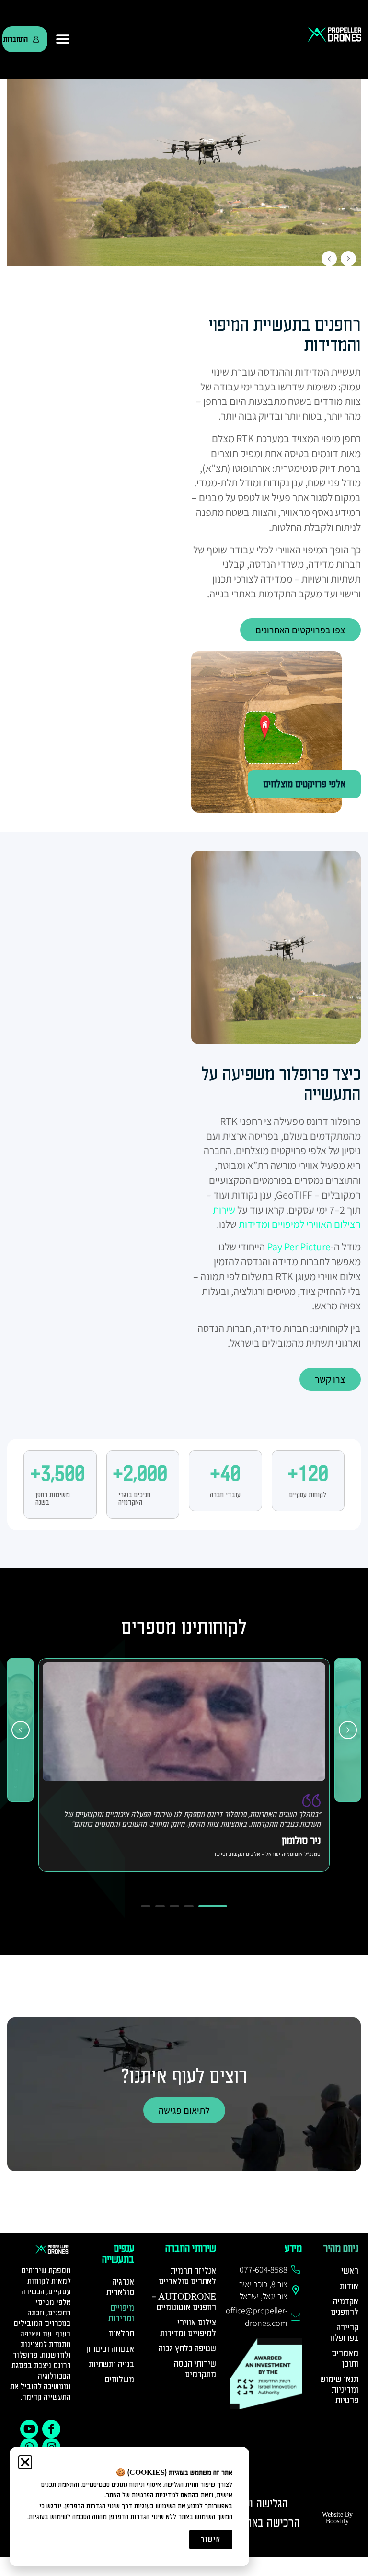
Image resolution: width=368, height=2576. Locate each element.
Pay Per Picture (299, 1247)
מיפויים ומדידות (121, 2313)
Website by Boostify (337, 2518)
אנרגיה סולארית (120, 2287)
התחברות (16, 39)
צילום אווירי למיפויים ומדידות (188, 2328)
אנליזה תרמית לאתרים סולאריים (187, 2276)
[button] (63, 39)
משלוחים (119, 2380)
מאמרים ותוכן (345, 2359)
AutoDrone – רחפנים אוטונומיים (184, 2302)
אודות (349, 2286)
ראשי (350, 2271)
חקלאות (121, 2334)
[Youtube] (29, 2429)
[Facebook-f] (51, 2429)
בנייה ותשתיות (111, 2364)
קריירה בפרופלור (343, 2333)
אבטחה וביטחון (110, 2349)
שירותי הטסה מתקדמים (195, 2369)
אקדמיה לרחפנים (345, 2307)
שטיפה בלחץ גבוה (187, 2349)
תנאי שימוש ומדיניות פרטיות (339, 2390)
